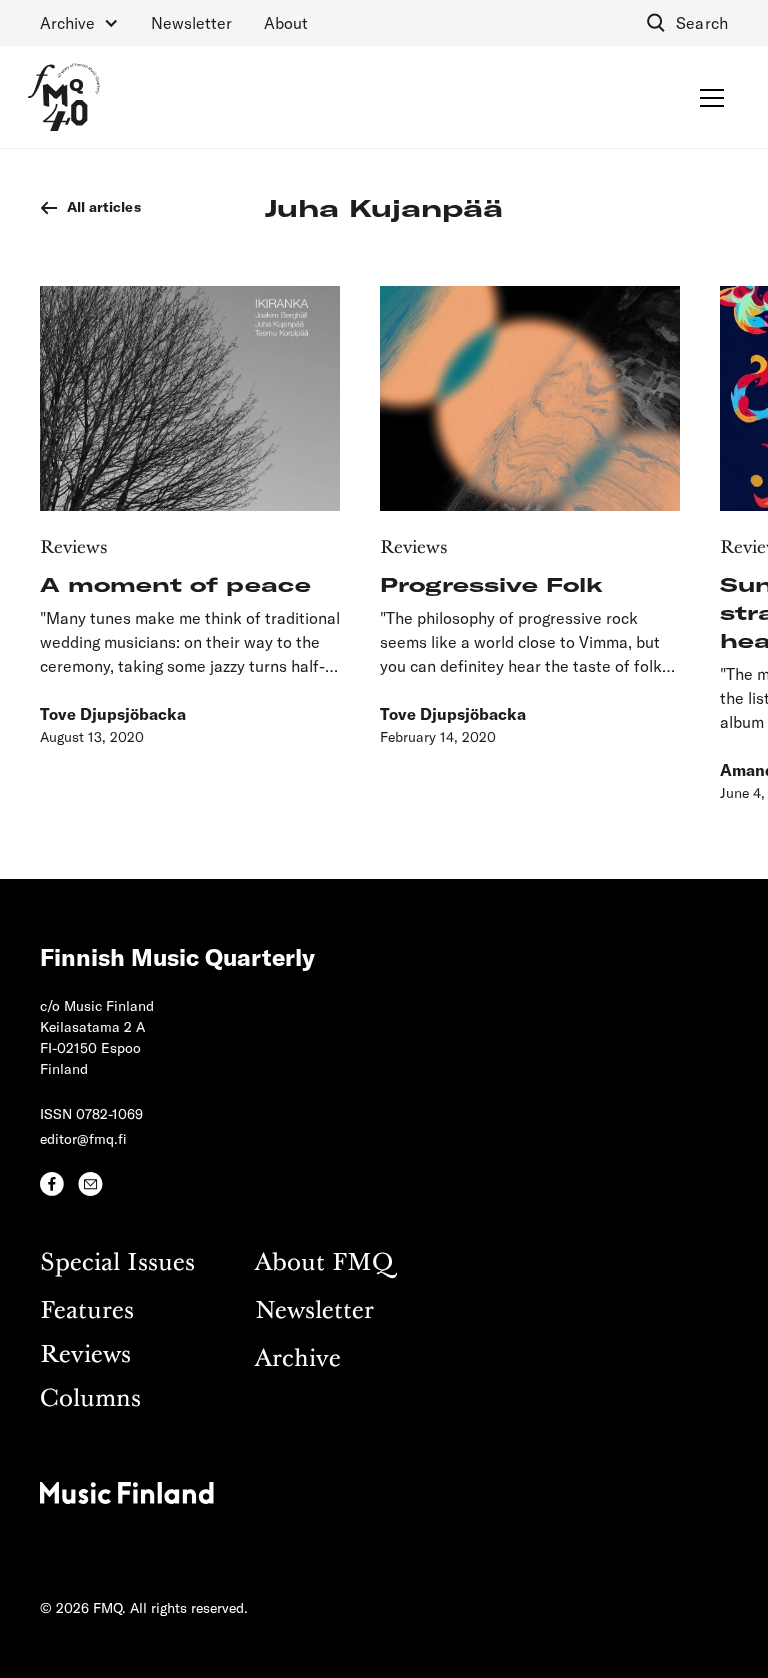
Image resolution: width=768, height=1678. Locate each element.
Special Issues (117, 1263)
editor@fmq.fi (83, 1138)
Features (87, 1311)
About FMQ (324, 1263)
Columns (90, 1399)
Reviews (85, 1355)
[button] (79, 23)
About (286, 22)
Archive (298, 1359)
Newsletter (191, 22)
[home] (64, 97)
